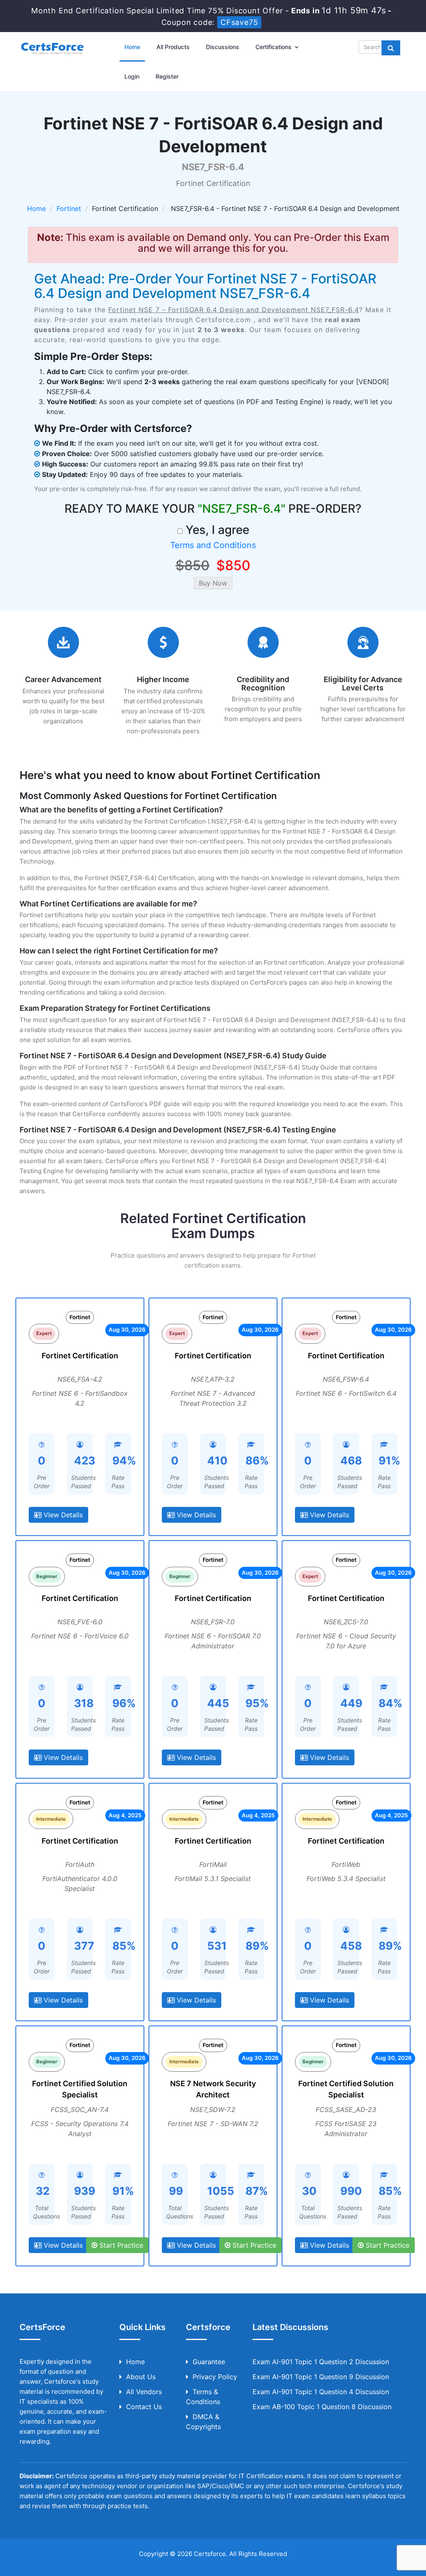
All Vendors (144, 2392)
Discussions (223, 47)
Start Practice (120, 2245)
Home (132, 47)
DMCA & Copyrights (203, 2422)
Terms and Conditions (213, 545)
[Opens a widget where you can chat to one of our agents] (369, 2528)
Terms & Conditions (203, 2397)
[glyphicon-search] (391, 48)
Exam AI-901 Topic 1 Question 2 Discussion (321, 2362)
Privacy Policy (215, 2377)
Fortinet (69, 208)
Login (132, 76)
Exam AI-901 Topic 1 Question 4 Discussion (321, 2392)
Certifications (274, 47)
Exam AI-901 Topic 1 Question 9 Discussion (321, 2377)
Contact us (144, 2407)
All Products (173, 47)
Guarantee (209, 2362)
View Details (62, 1515)
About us (141, 2377)
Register (167, 76)
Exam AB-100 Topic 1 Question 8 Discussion (322, 2407)
